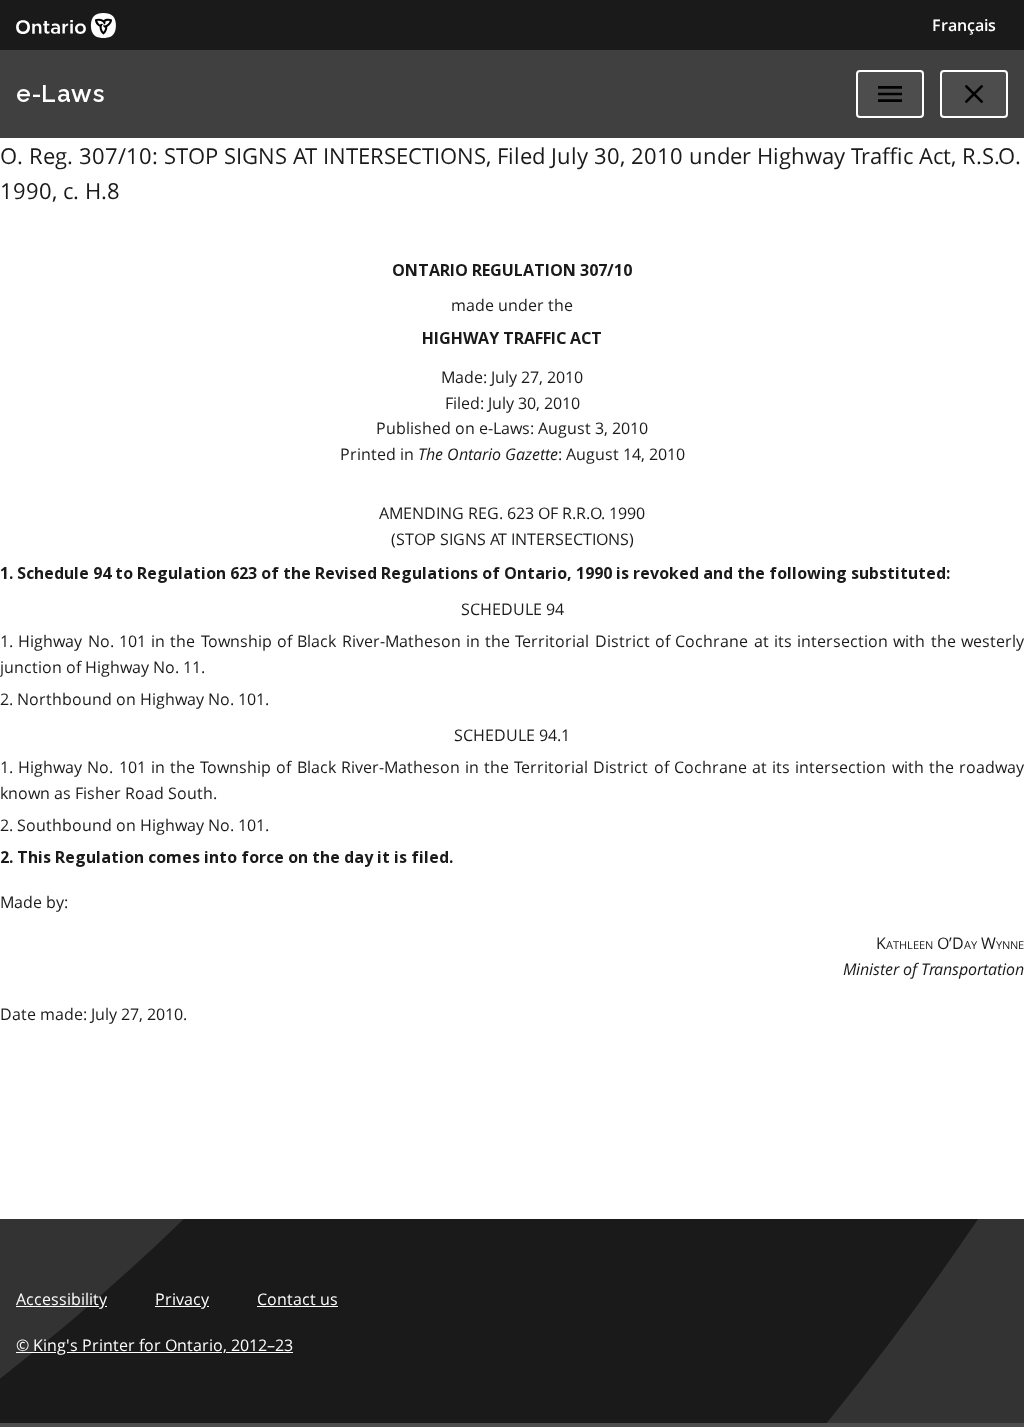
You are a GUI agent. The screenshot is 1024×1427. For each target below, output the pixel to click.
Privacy (182, 1299)
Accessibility (61, 1299)
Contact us (297, 1299)
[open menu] (890, 94)
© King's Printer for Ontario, (154, 1345)
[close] (974, 94)
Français (964, 25)
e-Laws (60, 93)
